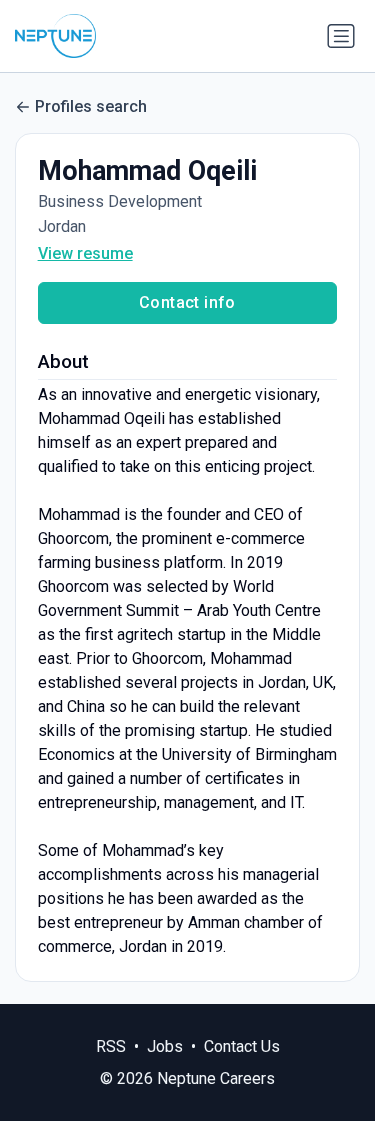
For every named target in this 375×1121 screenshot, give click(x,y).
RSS (111, 1046)
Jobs (165, 1046)
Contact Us (242, 1046)
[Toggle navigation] (341, 36)
